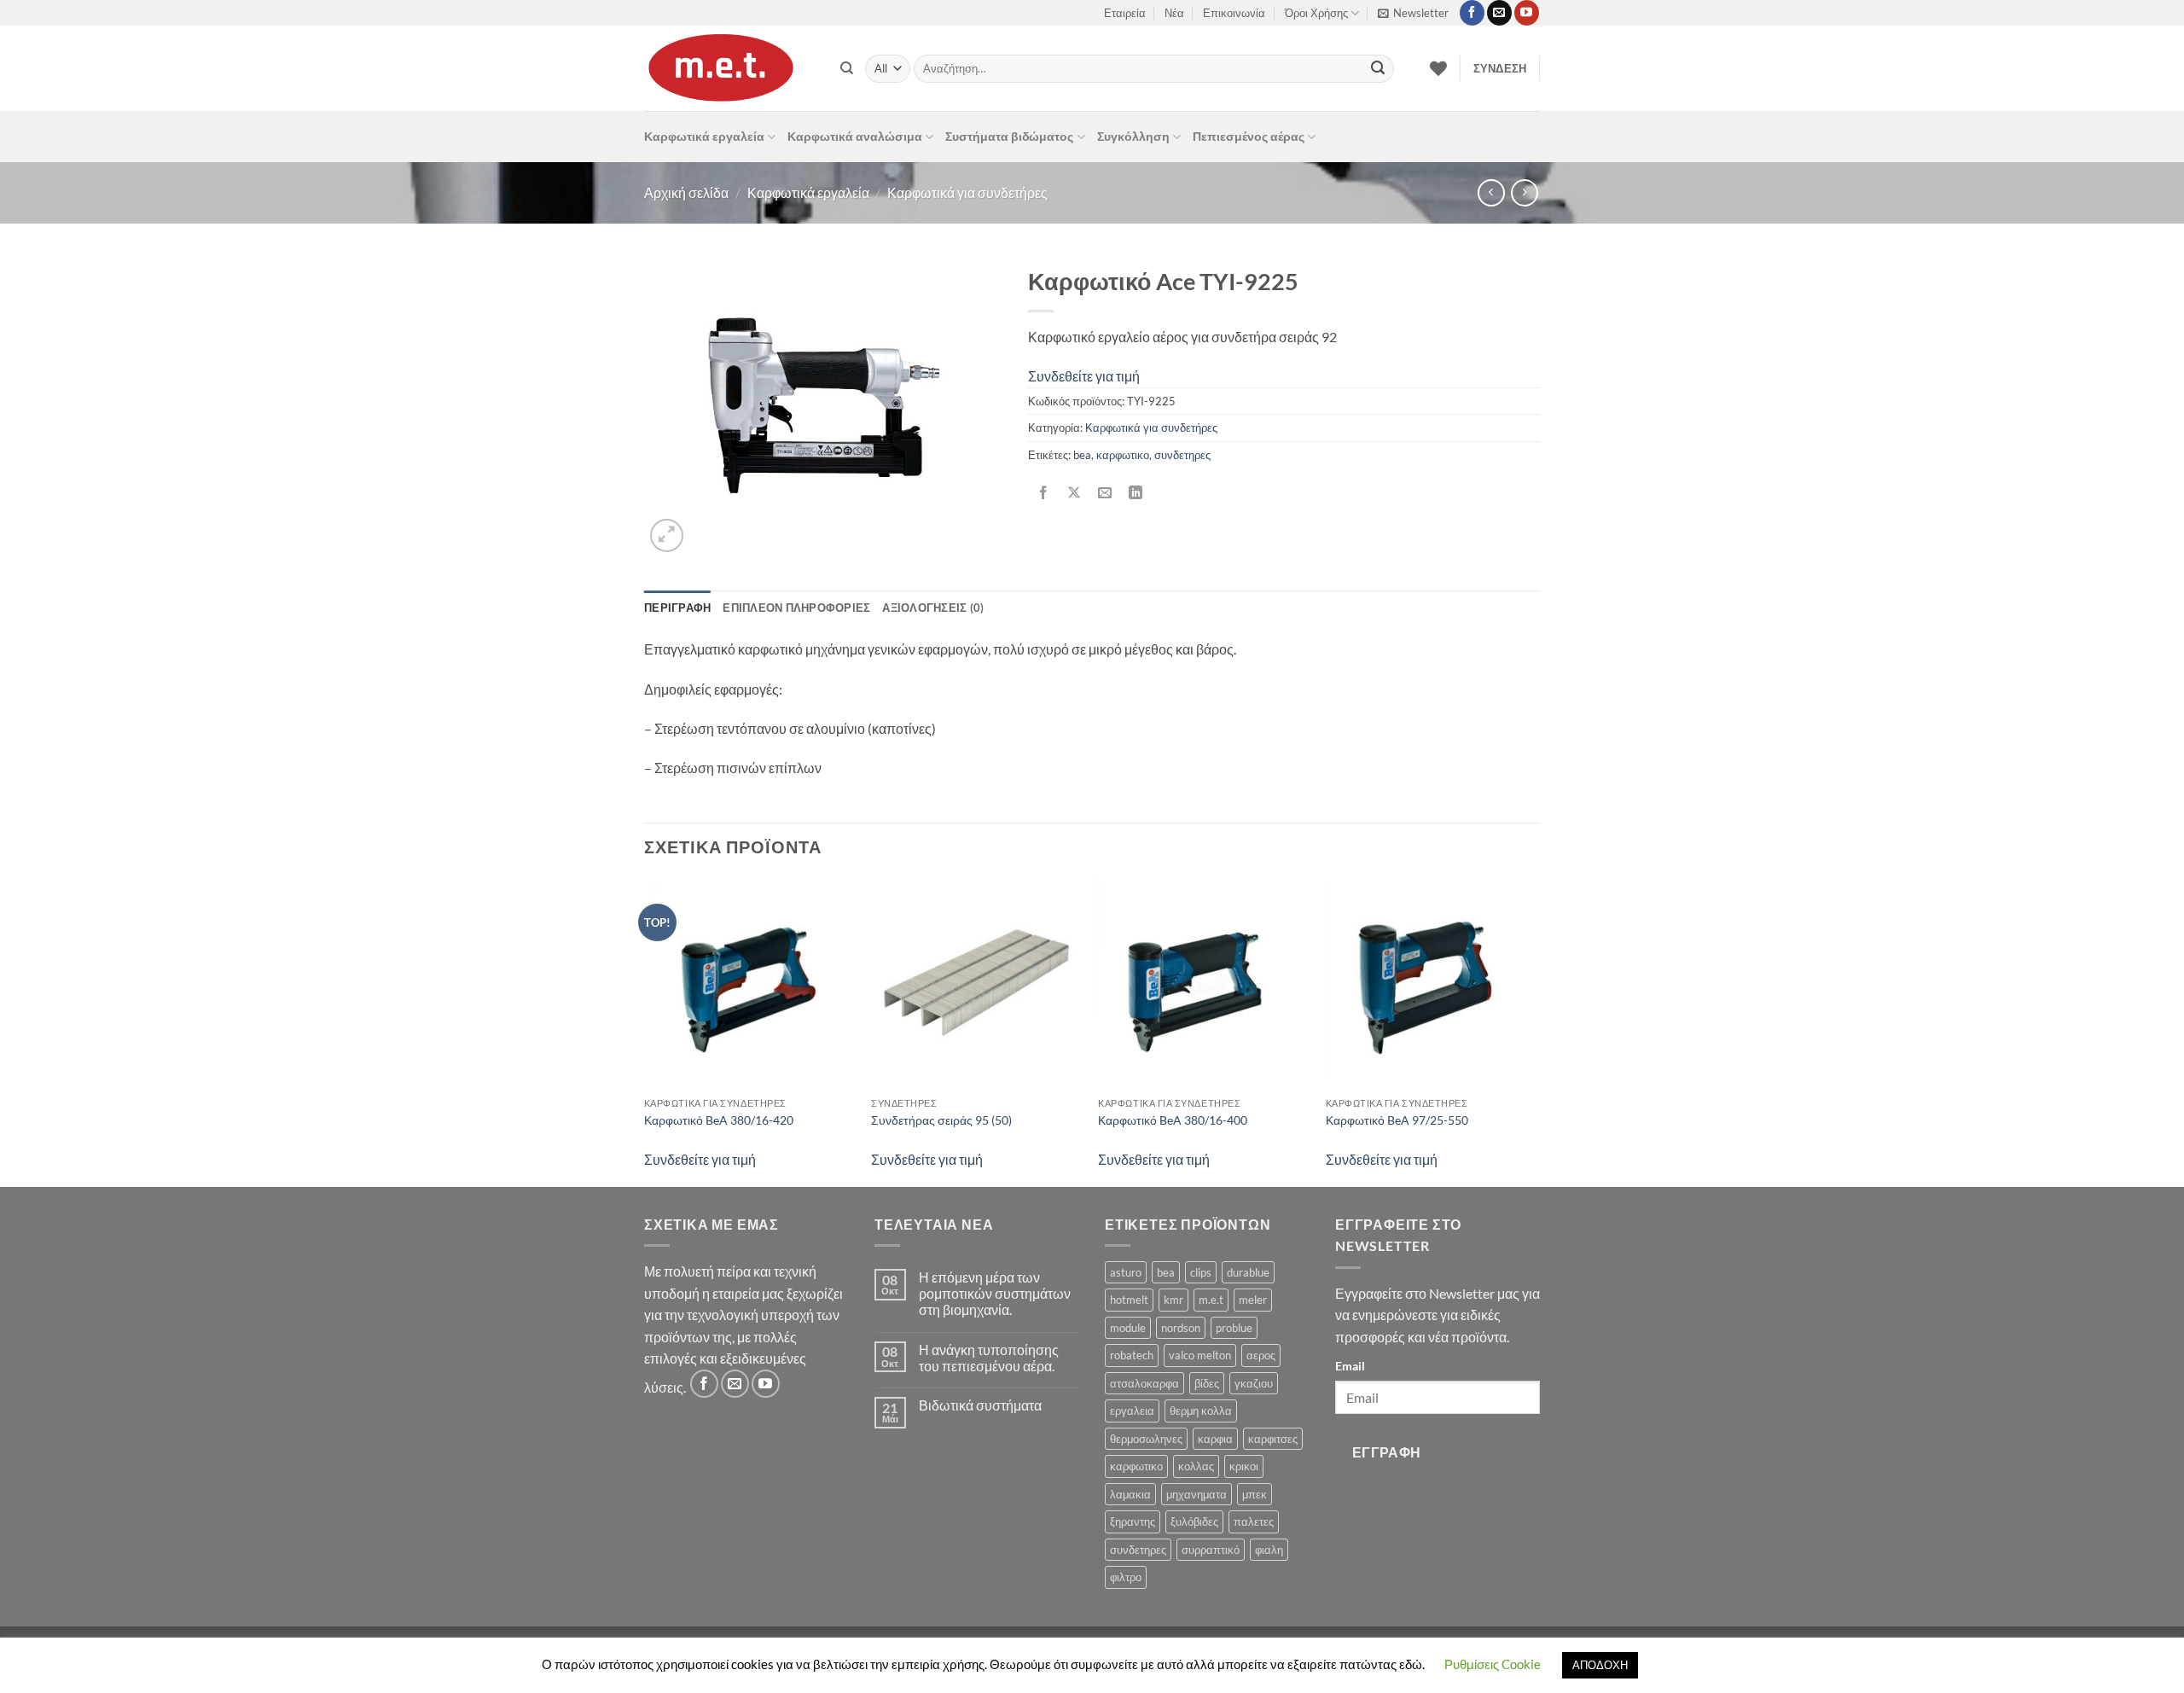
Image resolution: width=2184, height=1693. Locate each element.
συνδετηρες (1182, 455)
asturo (1126, 1272)
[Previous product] (1524, 192)
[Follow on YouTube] (1527, 13)
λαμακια (1130, 1494)
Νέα (1174, 13)
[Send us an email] (1499, 13)
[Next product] (1491, 192)
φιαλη (1269, 1550)
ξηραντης (1133, 1521)
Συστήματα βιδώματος (1009, 136)
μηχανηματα (1197, 1494)
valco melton (1200, 1355)
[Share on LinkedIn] (1136, 493)
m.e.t (1211, 1300)
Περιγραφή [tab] (677, 608)
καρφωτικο (1123, 455)
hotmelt (1129, 1300)
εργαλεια (1132, 1411)
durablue (1248, 1272)
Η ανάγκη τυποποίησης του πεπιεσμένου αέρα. (989, 1358)
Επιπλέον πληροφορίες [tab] (796, 608)
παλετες (1254, 1521)
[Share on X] (1075, 493)
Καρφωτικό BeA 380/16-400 (1173, 1120)
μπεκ (1255, 1494)
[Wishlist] (1438, 68)
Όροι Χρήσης (1316, 13)
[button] (1413, 13)
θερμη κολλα (1201, 1411)
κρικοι (1244, 1466)
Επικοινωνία (1234, 13)
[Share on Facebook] (1044, 493)
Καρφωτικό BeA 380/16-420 (719, 1120)
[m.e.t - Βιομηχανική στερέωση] (729, 68)
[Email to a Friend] (1105, 493)
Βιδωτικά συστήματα (980, 1405)
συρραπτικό (1211, 1550)
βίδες (1207, 1383)
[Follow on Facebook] (1472, 13)
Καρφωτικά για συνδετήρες (967, 192)
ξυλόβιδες (1194, 1521)
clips (1201, 1272)
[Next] (1535, 1031)
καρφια (1215, 1439)
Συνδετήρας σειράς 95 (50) (941, 1120)
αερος (1261, 1355)
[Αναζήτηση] (847, 68)
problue (1234, 1328)
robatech (1132, 1355)
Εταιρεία (1125, 13)
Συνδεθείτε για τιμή (1084, 376)
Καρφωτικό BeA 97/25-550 (1397, 1120)
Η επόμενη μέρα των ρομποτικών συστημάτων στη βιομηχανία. (995, 1293)
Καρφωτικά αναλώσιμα (855, 136)
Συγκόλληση (1133, 136)
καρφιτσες (1273, 1439)
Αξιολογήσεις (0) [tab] (933, 608)
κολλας (1196, 1466)
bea (1082, 455)
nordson (1181, 1328)
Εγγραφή (1387, 1452)
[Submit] (1378, 69)
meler (1253, 1300)
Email (1350, 1366)
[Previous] (645, 1031)
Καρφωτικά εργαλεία (704, 136)
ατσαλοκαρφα (1144, 1383)
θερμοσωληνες (1146, 1439)
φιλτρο (1126, 1577)
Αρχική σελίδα (686, 192)
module (1128, 1328)
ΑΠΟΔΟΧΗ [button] (1600, 1665)
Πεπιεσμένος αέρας (1249, 136)
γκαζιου (1254, 1383)
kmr (1173, 1300)
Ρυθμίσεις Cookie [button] (1493, 1664)
